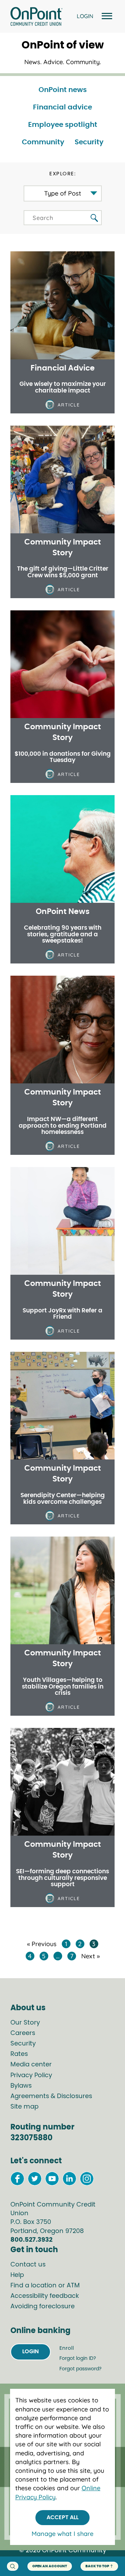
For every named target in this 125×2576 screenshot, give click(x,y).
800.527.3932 (31, 2240)
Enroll (67, 2348)
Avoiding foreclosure (43, 2307)
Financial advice (62, 107)
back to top (97, 2566)
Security (89, 142)
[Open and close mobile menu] (106, 17)
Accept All (62, 2517)
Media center (31, 2065)
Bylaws (21, 2086)
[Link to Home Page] (36, 17)
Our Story (25, 2023)
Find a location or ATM (45, 2286)
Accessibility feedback (45, 2296)
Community (43, 142)
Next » (90, 1956)
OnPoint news (63, 90)
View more (62, 386)
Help (17, 2275)
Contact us (28, 2265)
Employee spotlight (63, 125)
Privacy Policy (31, 2075)
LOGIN (85, 16)
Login (31, 2352)
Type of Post (63, 193)
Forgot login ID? (78, 2358)
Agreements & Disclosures (51, 2096)
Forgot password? (80, 2369)
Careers (23, 2033)
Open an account (50, 2566)
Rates (19, 2054)
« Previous (42, 1944)
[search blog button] (94, 218)
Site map (24, 2107)
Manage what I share (62, 2534)
